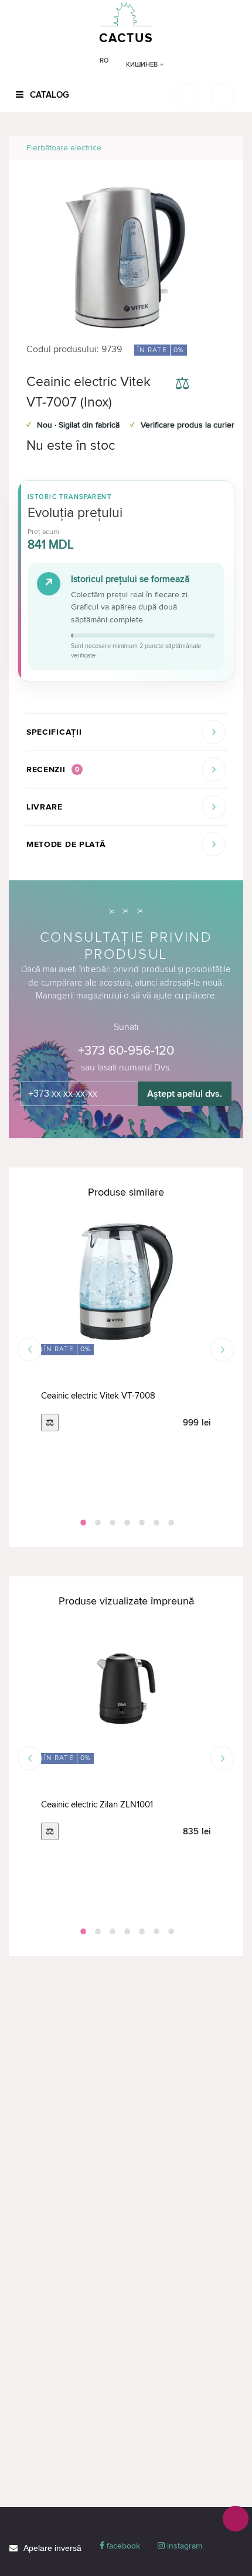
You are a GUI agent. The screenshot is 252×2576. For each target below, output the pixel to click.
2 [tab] (97, 1523)
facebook (122, 2546)
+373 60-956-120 (126, 1051)
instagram (183, 2546)
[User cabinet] (222, 95)
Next (222, 1350)
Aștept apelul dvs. (185, 1094)
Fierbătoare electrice (64, 148)
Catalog (48, 95)
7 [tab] (170, 1523)
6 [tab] (155, 1523)
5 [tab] (141, 1523)
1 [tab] (82, 1523)
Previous (30, 1350)
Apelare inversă (52, 2548)
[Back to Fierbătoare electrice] (221, 148)
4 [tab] (126, 1523)
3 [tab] (111, 1523)
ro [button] (104, 61)
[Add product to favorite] (216, 385)
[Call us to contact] (236, 2519)
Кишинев (143, 65)
